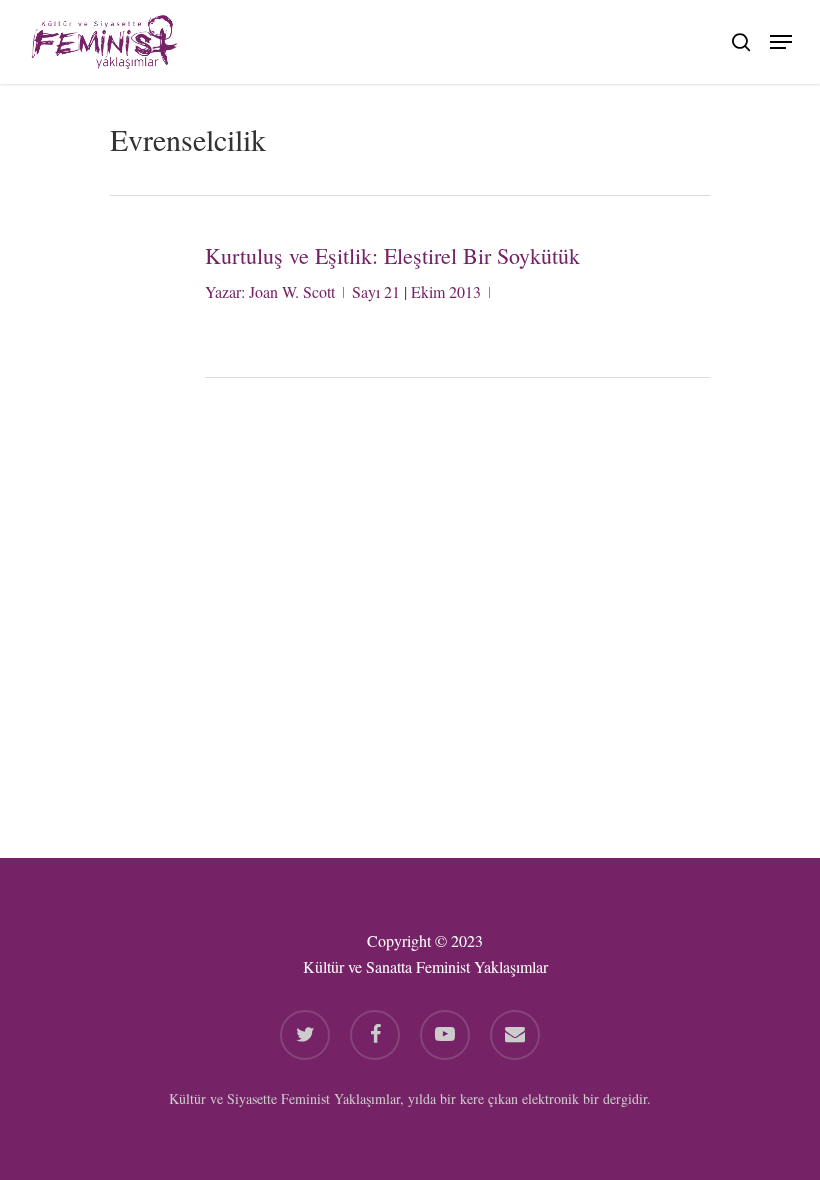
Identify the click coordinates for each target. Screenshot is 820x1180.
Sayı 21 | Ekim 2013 (416, 291)
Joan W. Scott (292, 291)
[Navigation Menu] (781, 39)
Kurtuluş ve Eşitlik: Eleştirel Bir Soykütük (392, 255)
